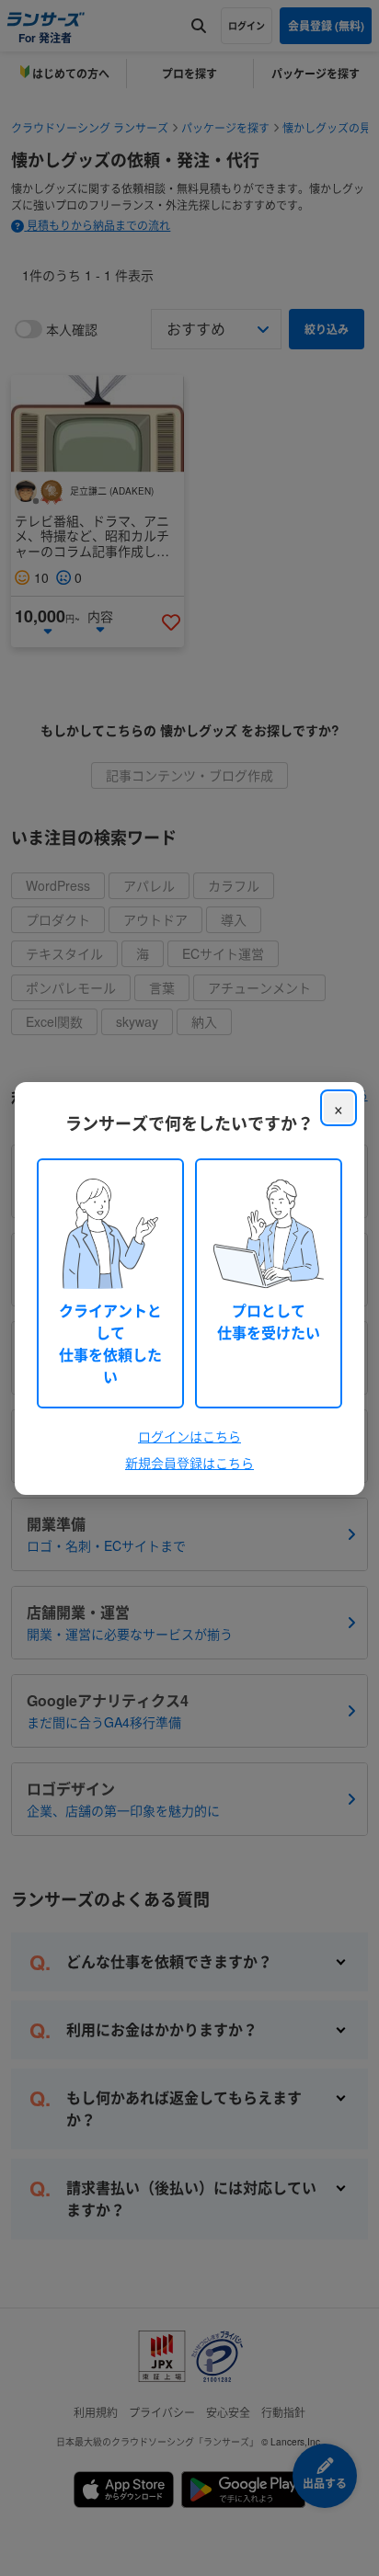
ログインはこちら (189, 1436)
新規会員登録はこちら (189, 1463)
